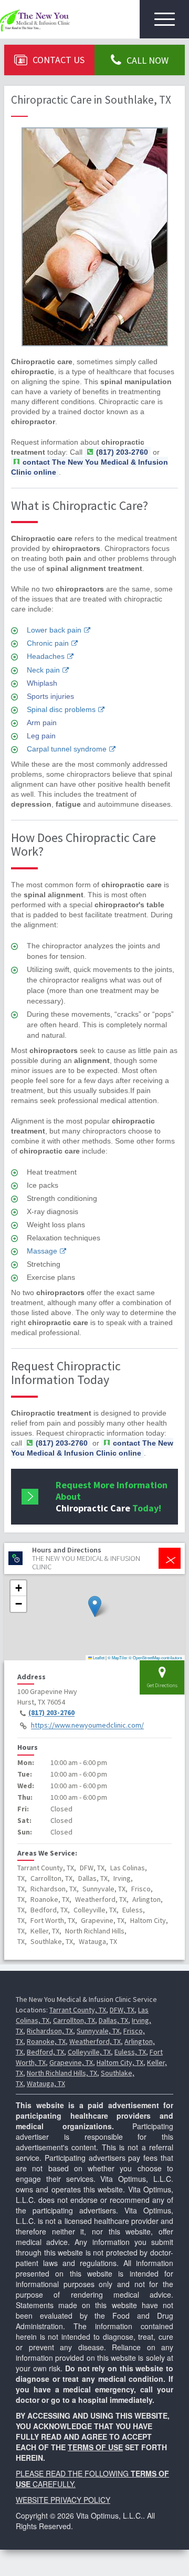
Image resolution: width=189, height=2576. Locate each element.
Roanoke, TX (46, 2041)
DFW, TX (122, 2010)
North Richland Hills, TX (62, 2073)
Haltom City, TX (120, 2062)
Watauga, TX (46, 2083)
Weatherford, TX (95, 2041)
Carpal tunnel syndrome (67, 749)
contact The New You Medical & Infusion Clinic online (90, 467)
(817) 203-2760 (51, 1713)
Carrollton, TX (74, 2020)
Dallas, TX (113, 2020)
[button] (95, 1606)
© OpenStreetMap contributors (155, 1657)
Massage (42, 1251)
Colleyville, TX (89, 2052)
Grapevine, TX (71, 2062)
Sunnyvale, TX (98, 2031)
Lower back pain (54, 630)
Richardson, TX (50, 2031)
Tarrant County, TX (78, 2010)
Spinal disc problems (61, 709)
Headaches (46, 656)
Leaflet (98, 1657)
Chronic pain (48, 643)
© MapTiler (118, 1657)
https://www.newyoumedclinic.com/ (87, 1726)
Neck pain (43, 670)
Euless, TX (130, 2052)
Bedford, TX (45, 2052)
